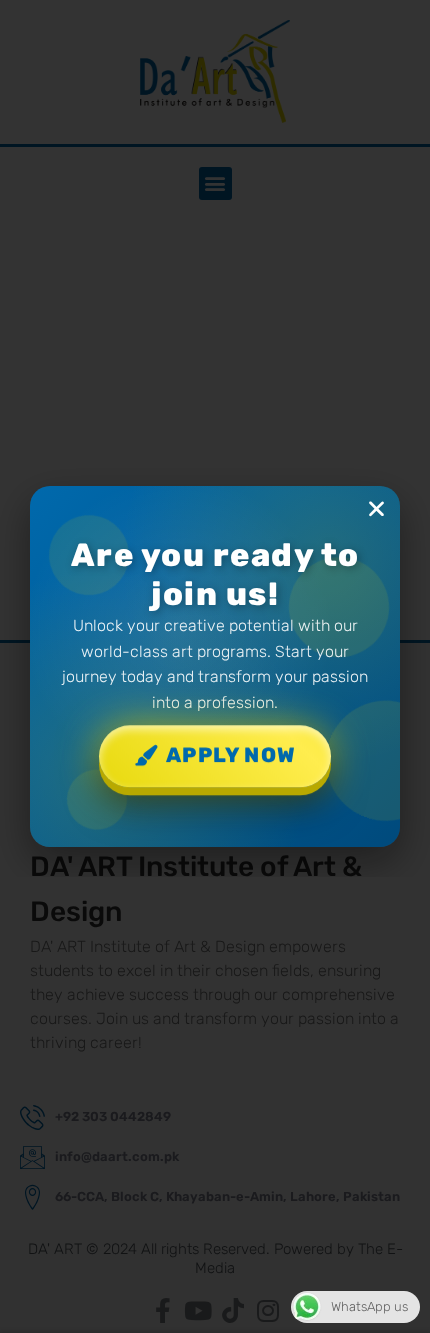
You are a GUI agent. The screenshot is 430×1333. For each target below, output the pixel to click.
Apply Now (231, 757)
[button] (376, 508)
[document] (215, 666)
